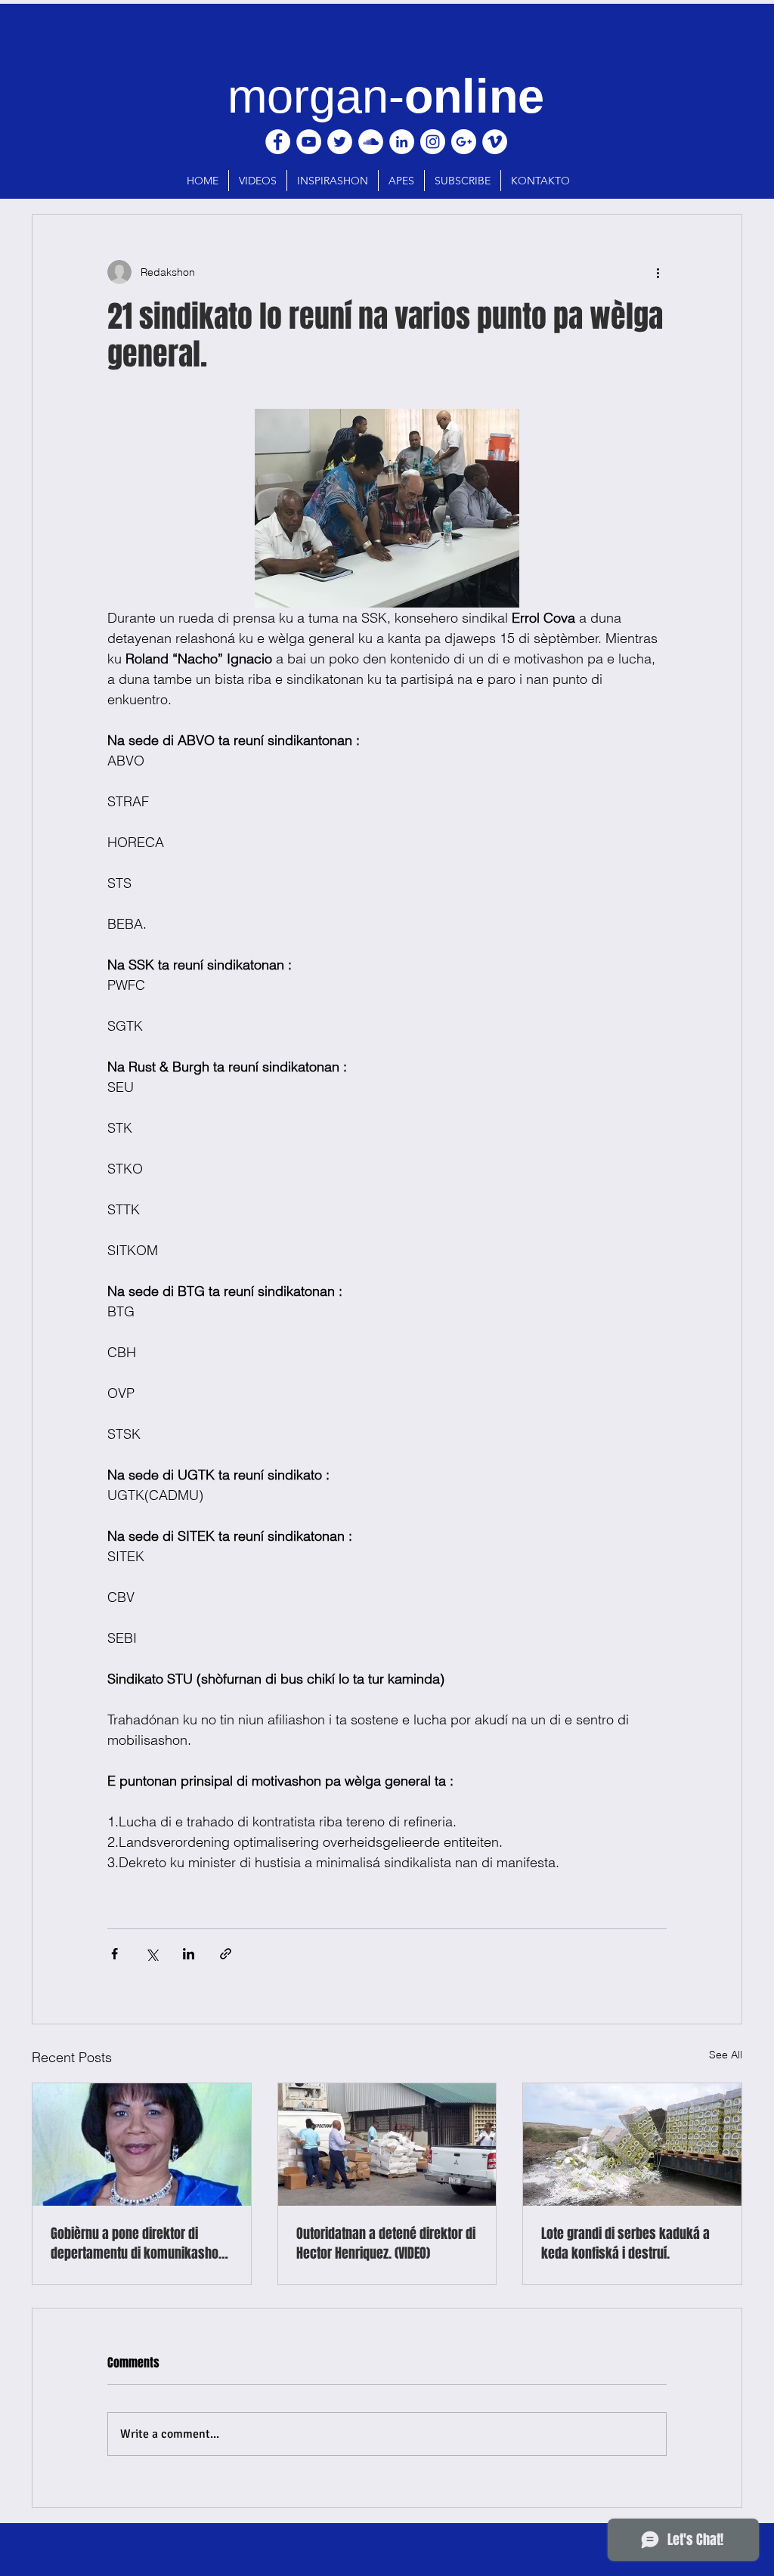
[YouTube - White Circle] (309, 142)
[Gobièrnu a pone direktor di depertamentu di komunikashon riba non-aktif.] (142, 2145)
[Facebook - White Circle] (278, 142)
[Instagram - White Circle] (433, 142)
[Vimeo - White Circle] (495, 142)
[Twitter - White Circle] (340, 142)
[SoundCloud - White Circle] (371, 142)
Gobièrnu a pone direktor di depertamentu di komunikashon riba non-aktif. (138, 2244)
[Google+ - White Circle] (464, 142)
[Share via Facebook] (115, 1954)
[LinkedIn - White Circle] (402, 142)
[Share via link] (226, 1954)
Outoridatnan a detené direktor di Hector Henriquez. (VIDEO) (386, 2244)
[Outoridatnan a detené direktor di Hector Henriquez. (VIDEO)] (387, 2145)
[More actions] (658, 272)
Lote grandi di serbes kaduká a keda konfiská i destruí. (625, 2244)
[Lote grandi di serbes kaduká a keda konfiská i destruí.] (632, 2145)
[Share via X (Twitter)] (152, 1954)
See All (726, 2055)
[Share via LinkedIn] (189, 1954)
